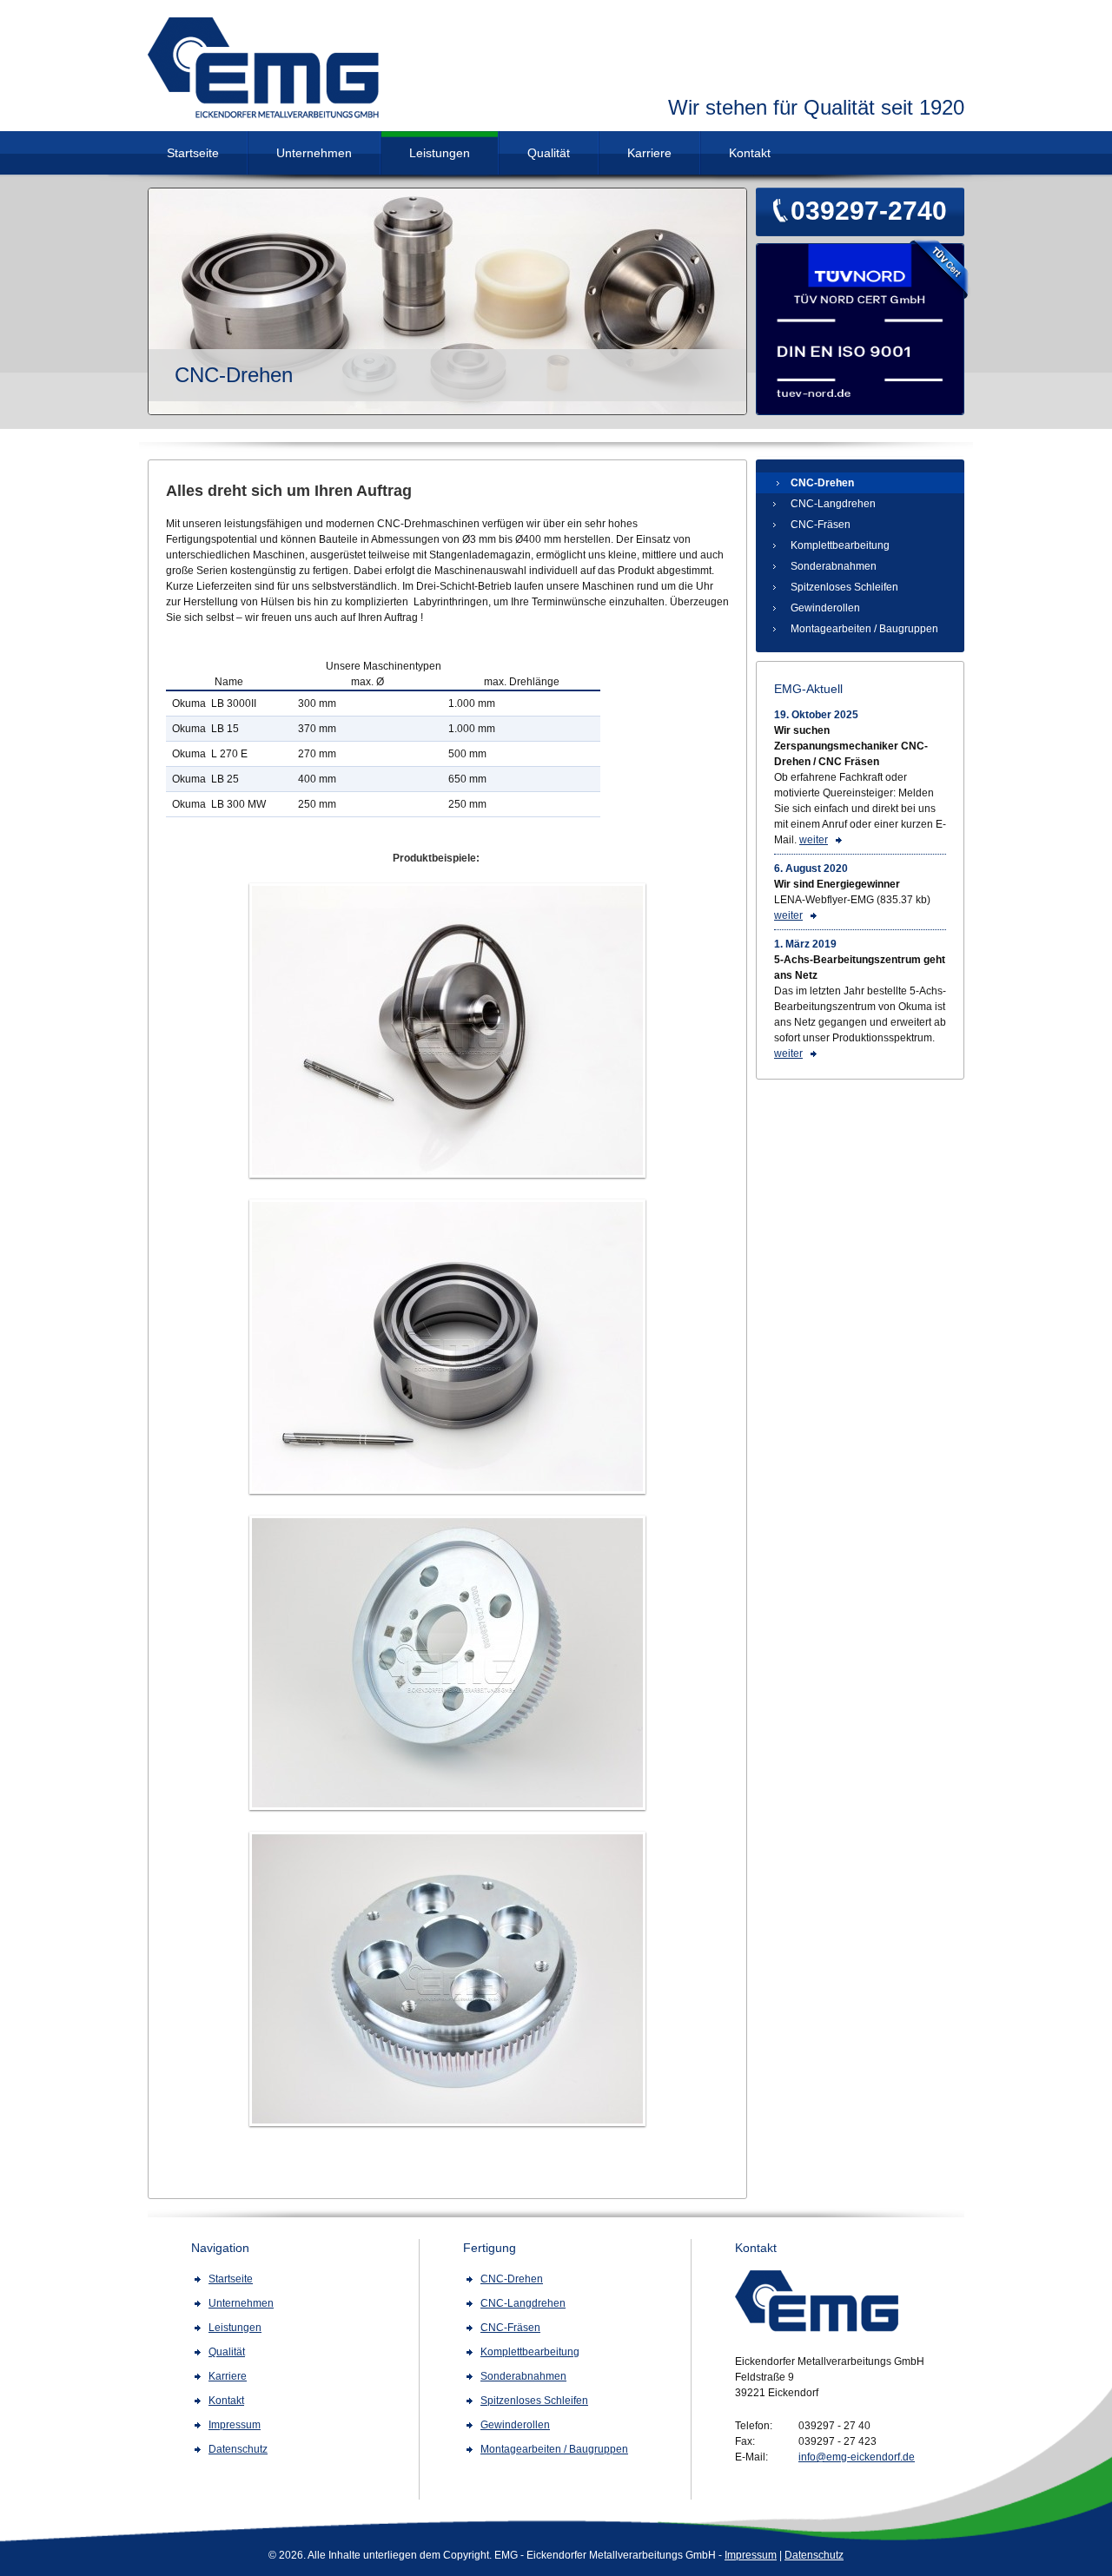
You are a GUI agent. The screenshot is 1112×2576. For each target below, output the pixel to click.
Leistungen (440, 153)
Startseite (193, 153)
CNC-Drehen (822, 483)
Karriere (649, 153)
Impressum (751, 2555)
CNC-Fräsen (821, 525)
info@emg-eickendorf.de (857, 2457)
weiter (814, 840)
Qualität (549, 153)
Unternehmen (314, 153)
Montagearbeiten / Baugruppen (864, 629)
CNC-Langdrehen (833, 504)
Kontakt (750, 153)
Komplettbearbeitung (840, 545)
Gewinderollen (825, 608)
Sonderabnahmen (834, 566)
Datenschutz (814, 2555)
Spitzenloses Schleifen (844, 587)
